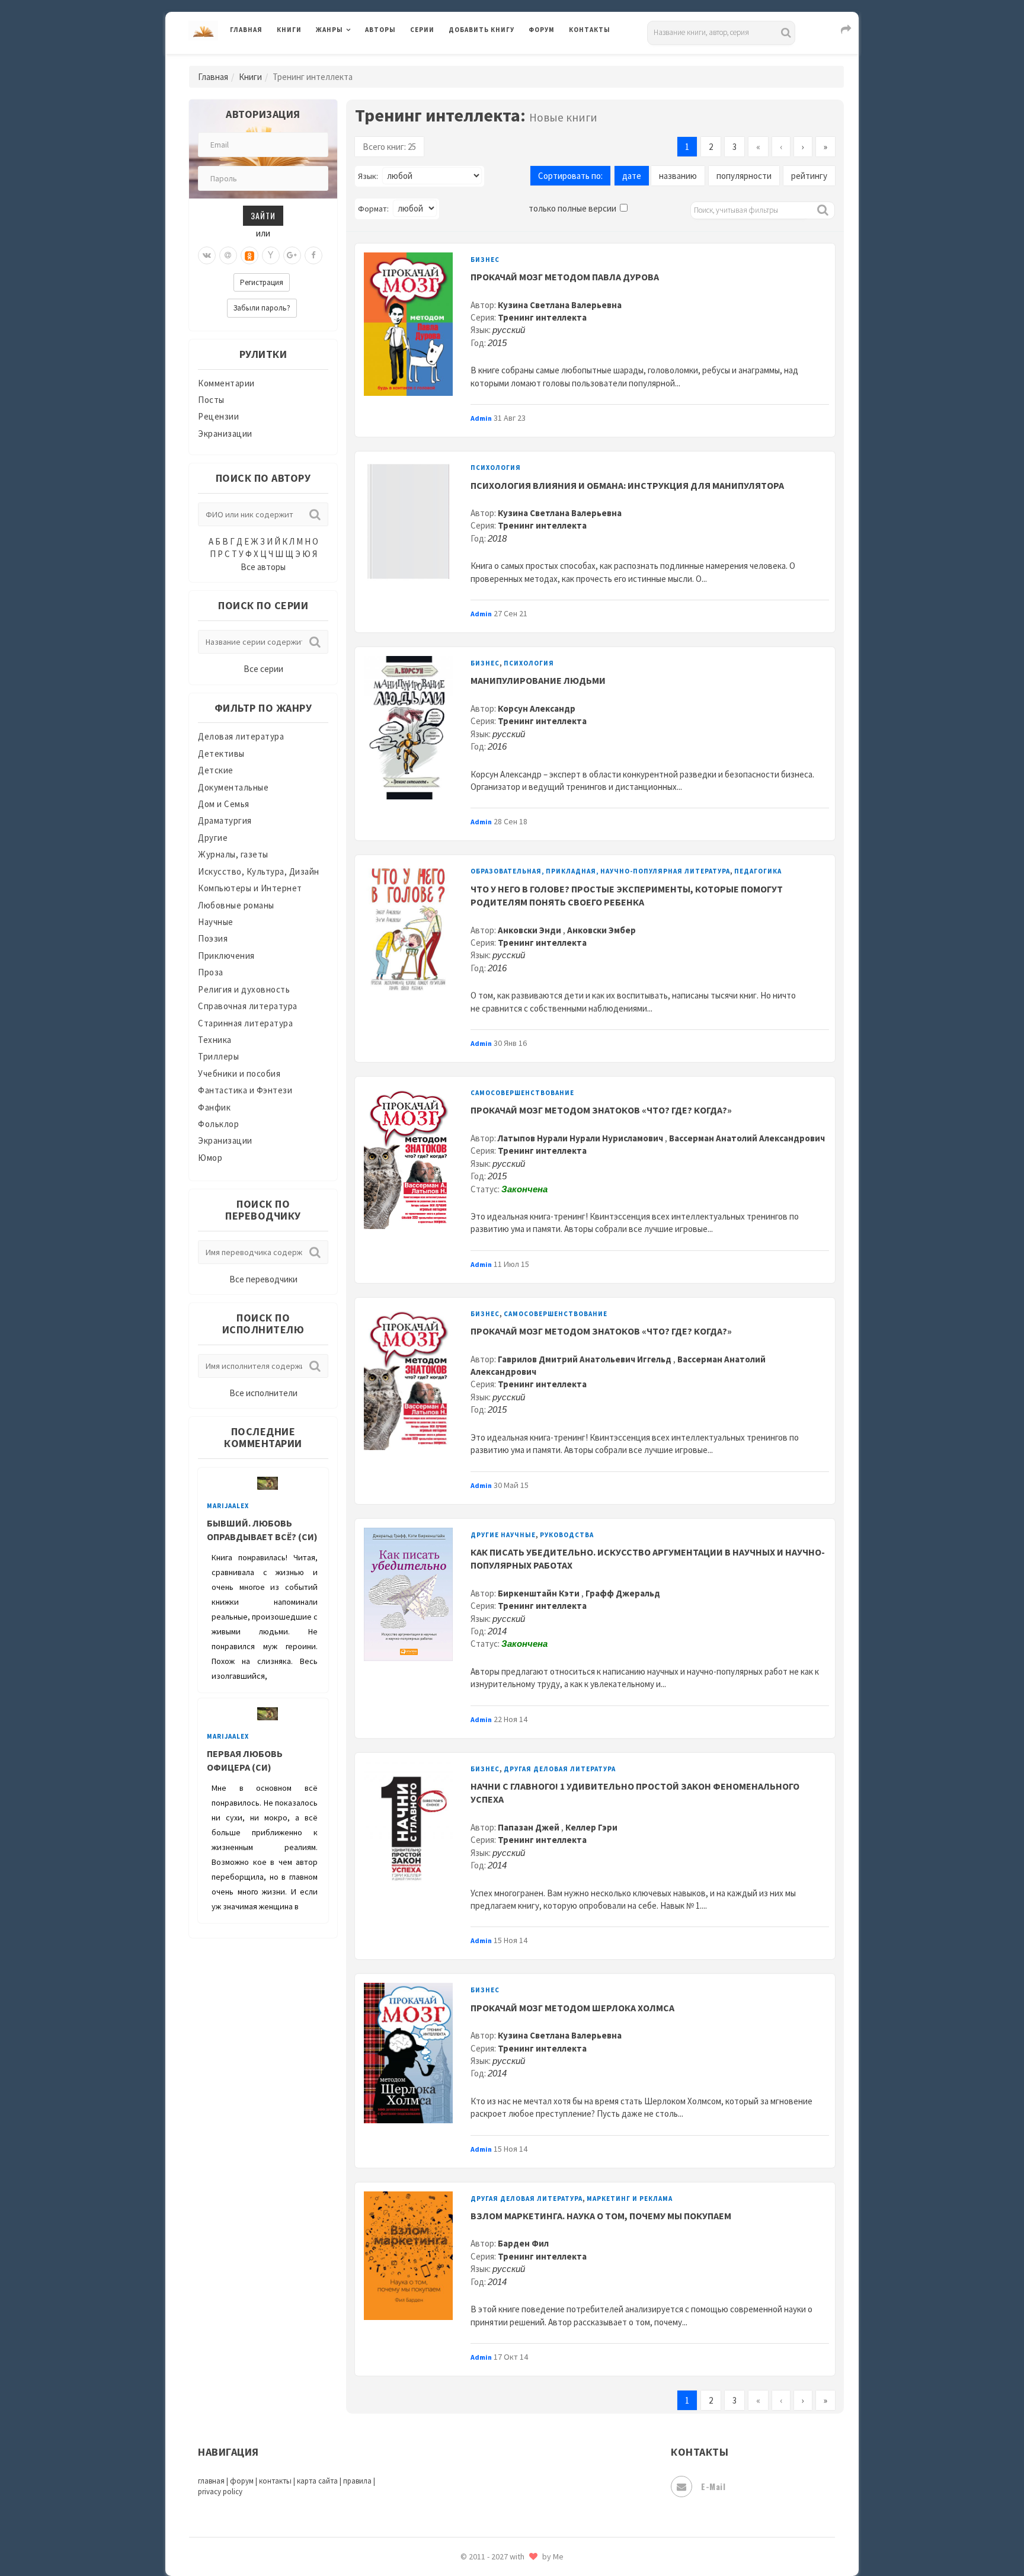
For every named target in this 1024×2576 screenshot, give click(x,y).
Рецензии (218, 416)
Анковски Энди (530, 930)
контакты (275, 2481)
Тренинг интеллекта (542, 317)
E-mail (713, 2486)
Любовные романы (236, 905)
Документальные (233, 787)
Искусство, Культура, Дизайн (259, 871)
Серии (422, 30)
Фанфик (214, 1107)
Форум (542, 30)
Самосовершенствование (522, 1093)
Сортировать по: (570, 176)
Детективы (221, 753)
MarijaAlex (228, 1506)
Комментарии (226, 383)
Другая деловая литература (560, 1769)
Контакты (590, 30)
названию (678, 176)
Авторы (380, 30)
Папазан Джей (529, 1827)
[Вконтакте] (207, 255)
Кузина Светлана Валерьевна (560, 305)
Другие (213, 838)
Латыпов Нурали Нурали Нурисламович (581, 1138)
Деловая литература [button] (358, 60)
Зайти (263, 215)
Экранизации (225, 433)
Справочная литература (248, 1006)
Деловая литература (491, 60)
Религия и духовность (244, 989)
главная (211, 2481)
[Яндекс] (271, 255)
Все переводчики (263, 1279)
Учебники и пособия (239, 1073)
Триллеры (218, 1056)
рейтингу (809, 176)
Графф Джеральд (623, 1593)
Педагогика (758, 871)
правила (357, 2481)
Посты (211, 400)
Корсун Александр (537, 708)
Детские (216, 770)
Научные (216, 922)
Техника (215, 1040)
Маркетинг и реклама (630, 2199)
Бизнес (485, 260)
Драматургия (225, 820)
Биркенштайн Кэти (540, 1593)
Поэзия (213, 938)
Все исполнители (263, 1393)
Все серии (263, 669)
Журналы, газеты (233, 854)
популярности (744, 176)
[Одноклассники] (249, 255)
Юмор (210, 1158)
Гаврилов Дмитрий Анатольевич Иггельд (585, 1359)
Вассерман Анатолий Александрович (747, 1138)
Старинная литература (245, 1023)
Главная (246, 30)
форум (242, 2481)
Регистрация (262, 282)
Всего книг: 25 (389, 147)
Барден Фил (523, 2243)
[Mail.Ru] (228, 255)
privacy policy (220, 2492)
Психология (496, 468)
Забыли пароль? (262, 308)
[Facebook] (313, 255)
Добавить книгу (481, 30)
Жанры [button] (329, 30)
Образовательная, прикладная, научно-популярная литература (600, 871)
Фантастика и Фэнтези (245, 1090)
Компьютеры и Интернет (250, 888)
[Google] (292, 255)
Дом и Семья (224, 804)
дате (632, 176)
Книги (289, 30)
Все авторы (263, 567)
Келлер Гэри (591, 1827)
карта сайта (317, 2481)
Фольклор (218, 1124)
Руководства (567, 1535)
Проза (211, 972)
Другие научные (503, 1535)
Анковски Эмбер (601, 930)
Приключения (226, 956)
